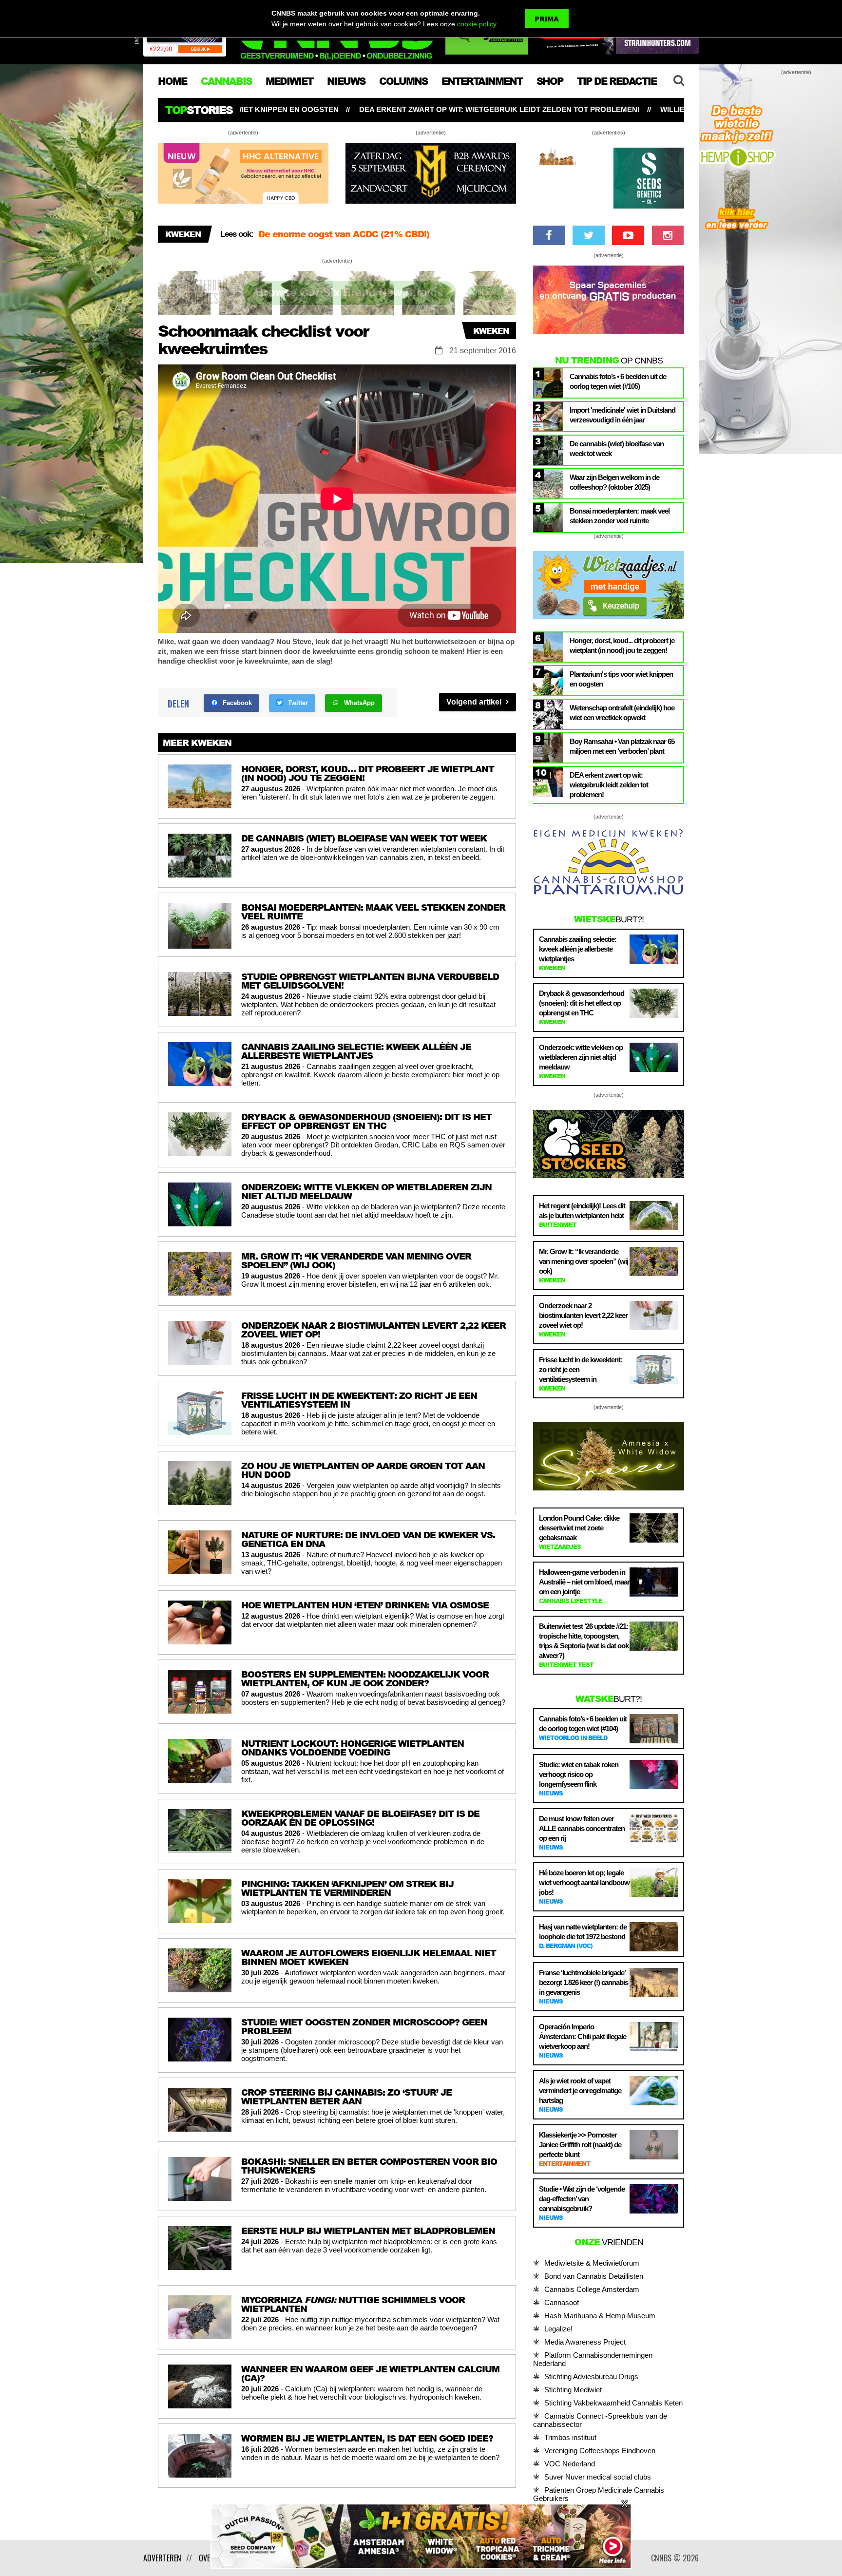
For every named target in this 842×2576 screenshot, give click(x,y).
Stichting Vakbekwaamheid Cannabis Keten (613, 2403)
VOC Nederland (570, 2464)
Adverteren (162, 2558)
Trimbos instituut (570, 2437)
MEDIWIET (289, 81)
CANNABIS (226, 81)
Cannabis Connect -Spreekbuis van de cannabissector (600, 2420)
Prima (547, 19)
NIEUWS (346, 81)
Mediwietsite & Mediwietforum (592, 2263)
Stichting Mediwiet (573, 2390)
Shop (550, 81)
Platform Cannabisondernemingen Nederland (593, 2359)
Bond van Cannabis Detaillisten (594, 2276)
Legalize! (558, 2329)
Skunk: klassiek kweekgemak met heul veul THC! (365, 234)
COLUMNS (403, 81)
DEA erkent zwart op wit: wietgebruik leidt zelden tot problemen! (275, 109)
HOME (172, 81)
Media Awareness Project (585, 2342)
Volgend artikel (475, 702)
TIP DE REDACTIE (617, 81)
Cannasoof (562, 2302)
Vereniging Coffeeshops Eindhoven (600, 2451)
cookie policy (477, 24)
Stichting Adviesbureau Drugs (591, 2376)
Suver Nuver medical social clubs (598, 2477)
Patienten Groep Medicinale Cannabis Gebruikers (599, 2494)
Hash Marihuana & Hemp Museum (600, 2316)
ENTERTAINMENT (482, 81)
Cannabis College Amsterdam (592, 2289)
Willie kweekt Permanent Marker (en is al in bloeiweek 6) (556, 109)
